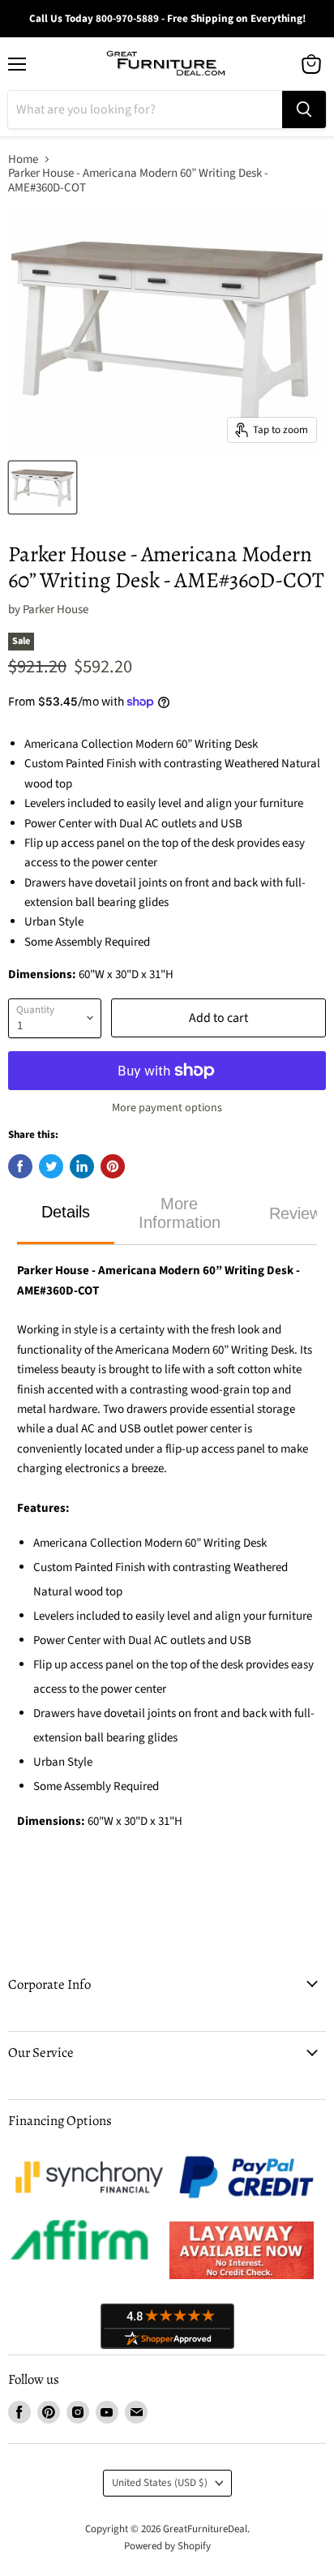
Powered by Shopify (167, 2546)
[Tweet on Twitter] (51, 1166)
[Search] (304, 109)
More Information (180, 1213)
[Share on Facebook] (20, 1166)
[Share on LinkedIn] (82, 1166)
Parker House (56, 610)
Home (23, 159)
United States (160, 2483)
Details (66, 1212)
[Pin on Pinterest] (113, 1166)
